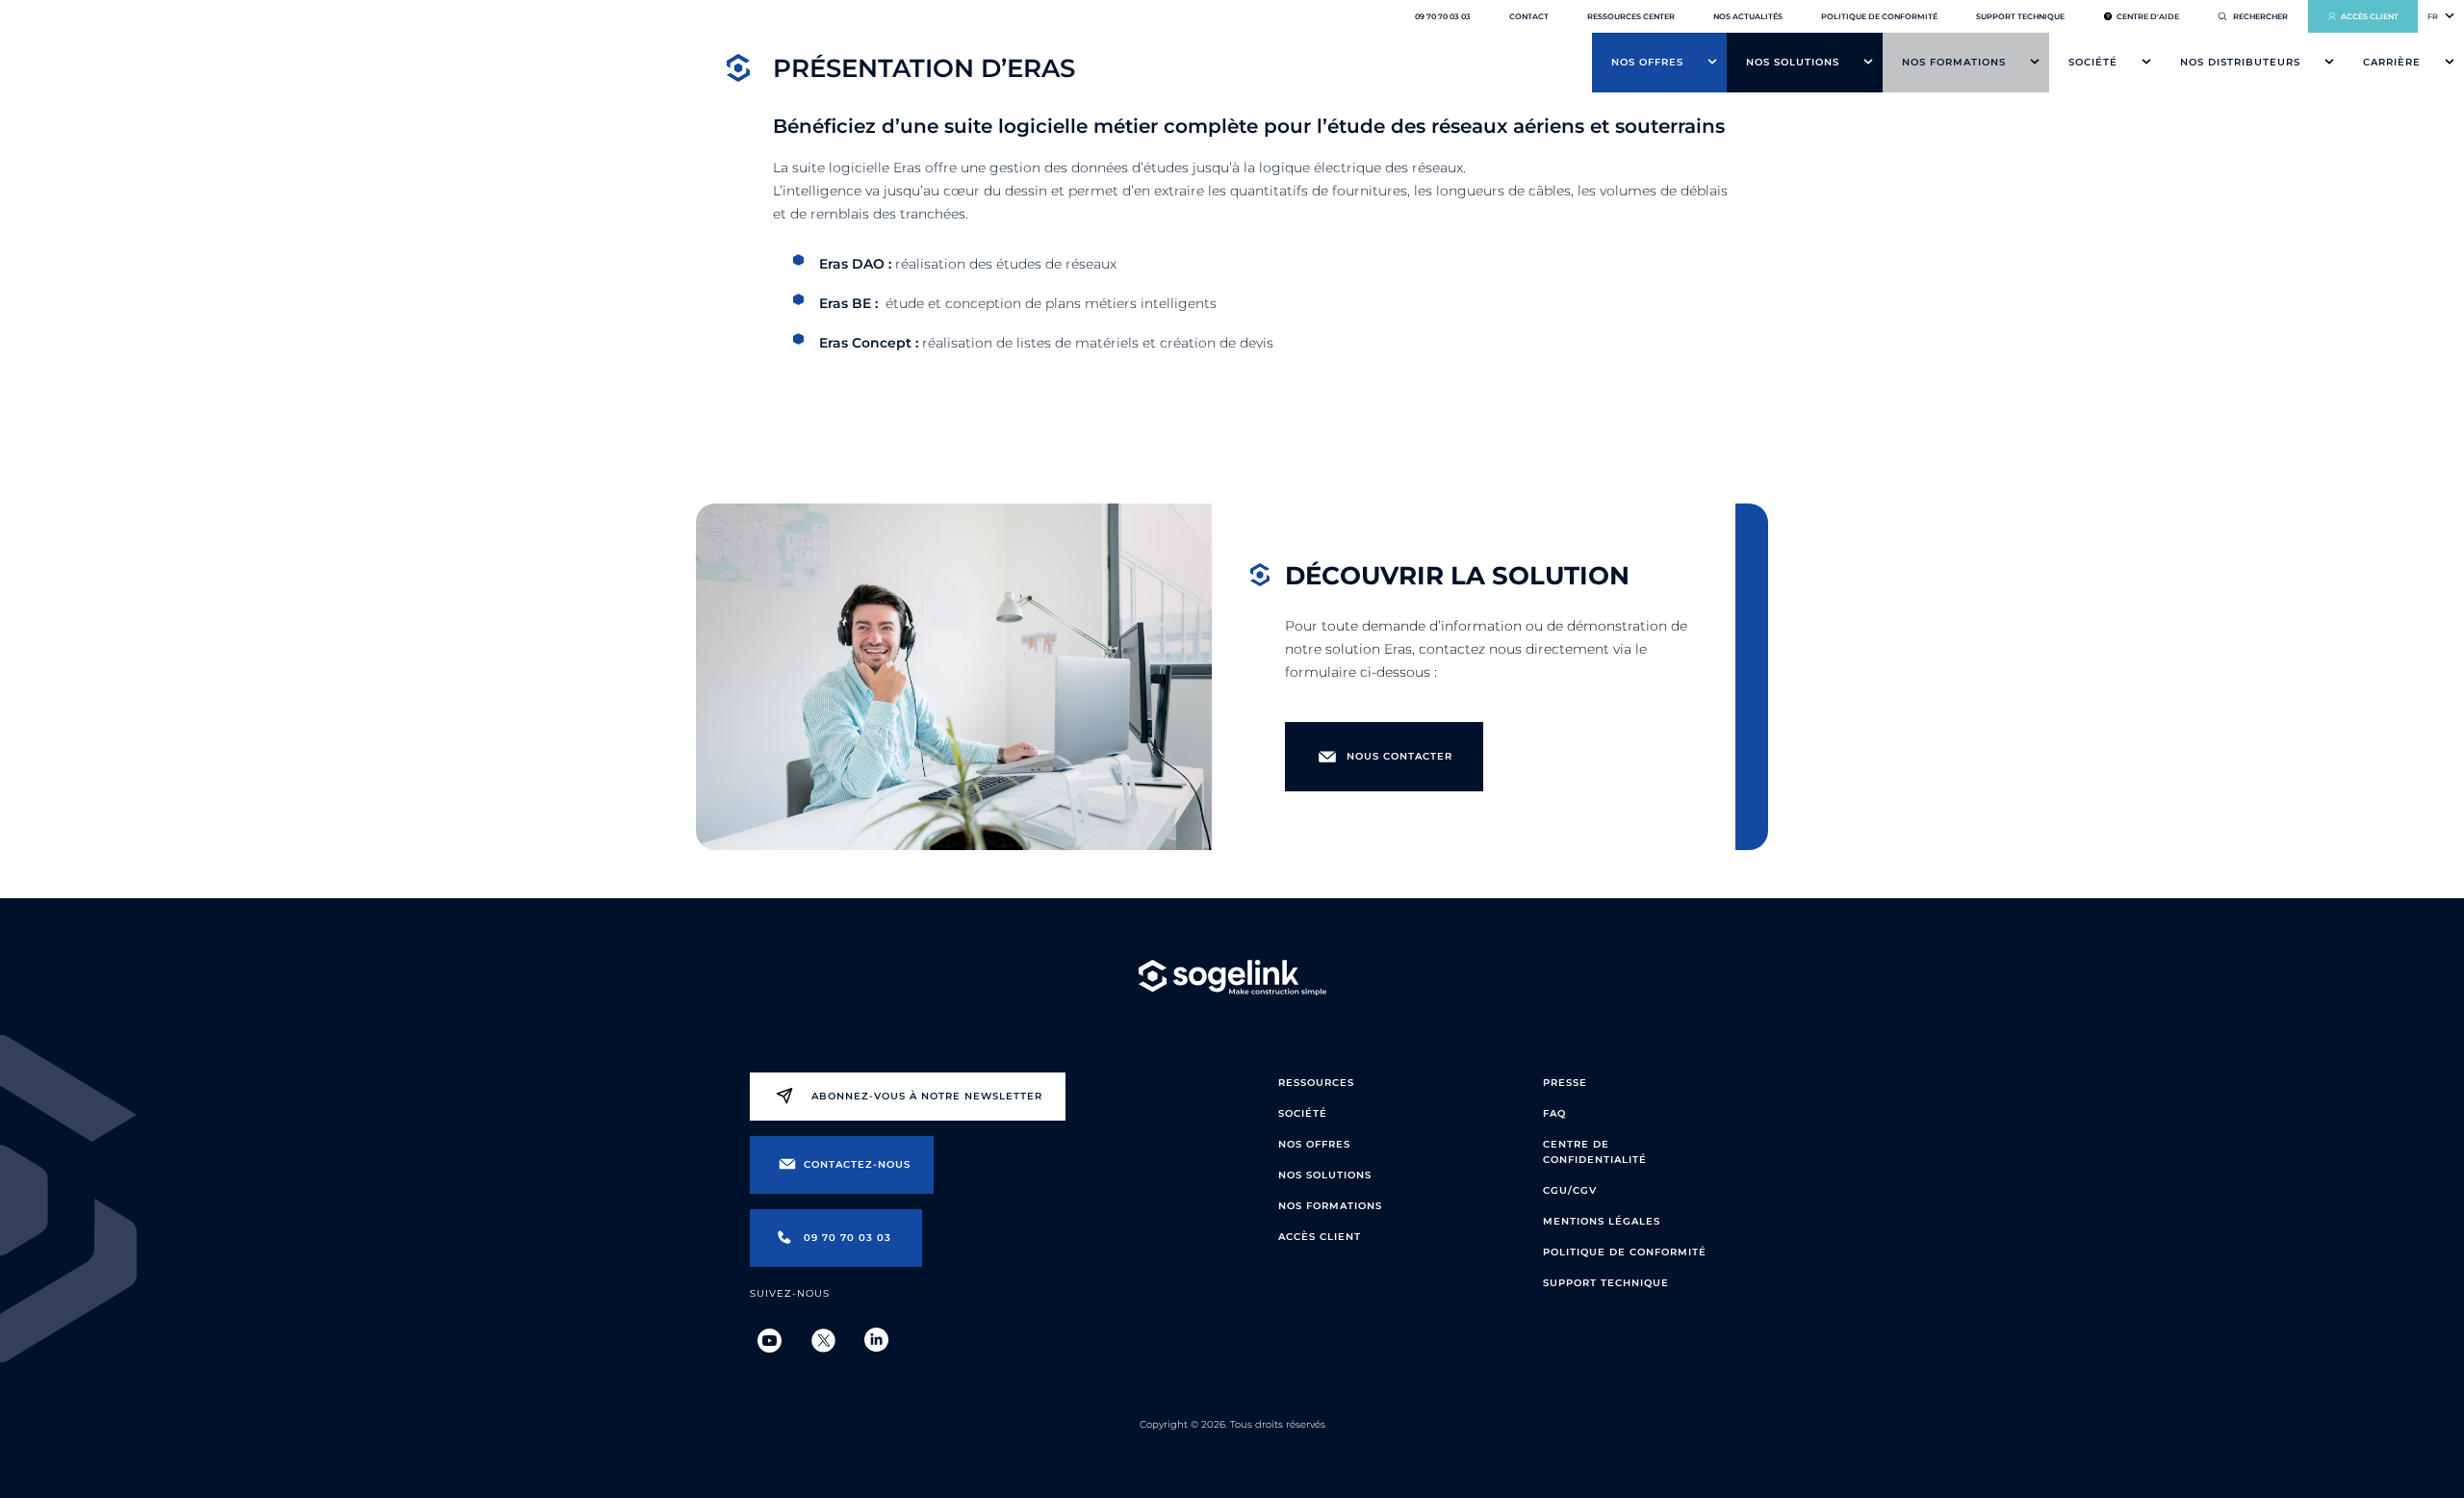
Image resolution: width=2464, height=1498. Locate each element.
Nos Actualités (1748, 16)
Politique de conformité (1879, 16)
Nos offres (1647, 62)
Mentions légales (1602, 1221)
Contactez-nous (857, 1164)
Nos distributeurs (2240, 62)
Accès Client (1320, 1237)
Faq (1554, 1113)
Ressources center (1631, 16)
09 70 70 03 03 (1443, 16)
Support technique (2020, 16)
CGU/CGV (1570, 1190)
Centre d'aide (2148, 16)
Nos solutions (1793, 62)
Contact (1529, 16)
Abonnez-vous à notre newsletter (927, 1096)
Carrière (2392, 62)
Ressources (1316, 1083)
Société (2093, 62)
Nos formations (1954, 62)
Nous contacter (1399, 756)
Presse (1565, 1083)
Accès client (2370, 16)
